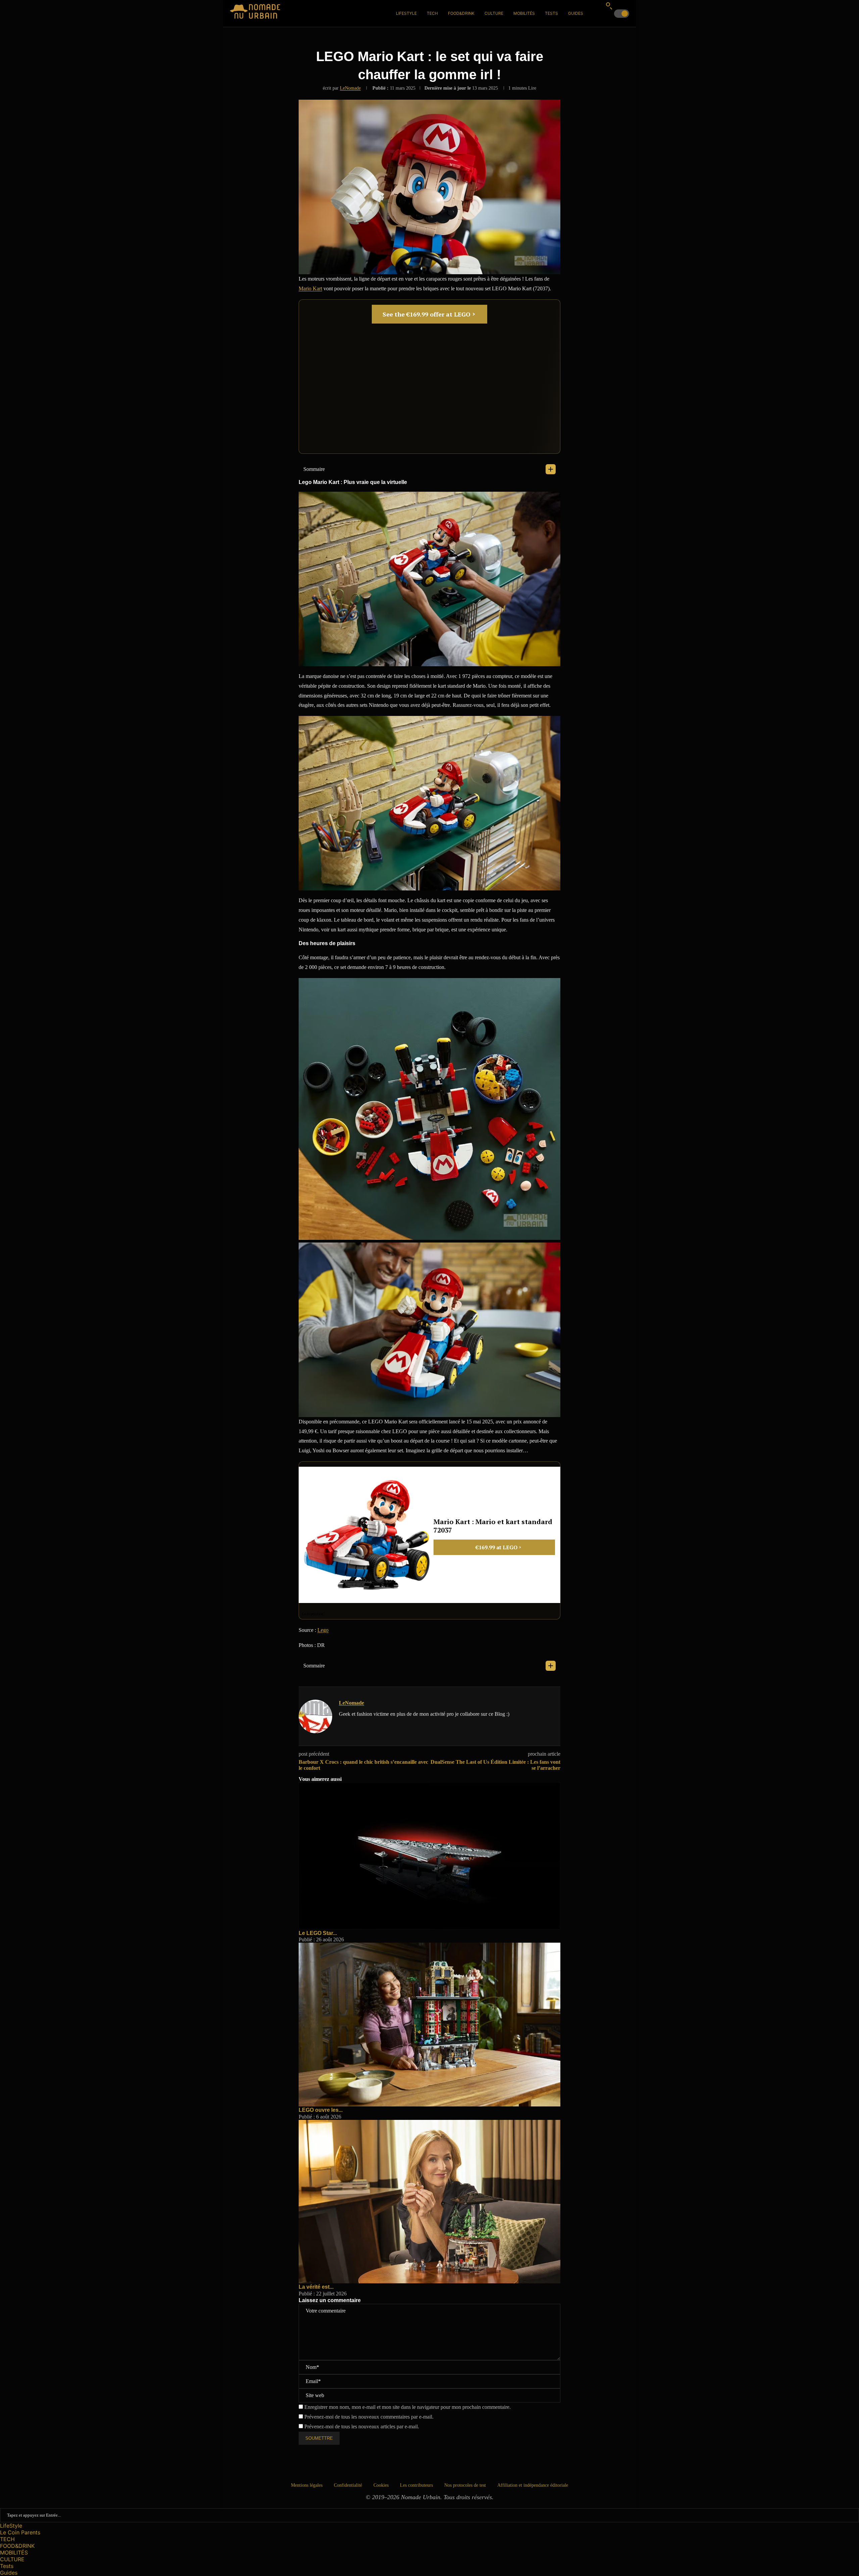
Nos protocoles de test (465, 2485)
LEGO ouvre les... (321, 2110)
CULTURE (494, 13)
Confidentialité (348, 2485)
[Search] (609, 6)
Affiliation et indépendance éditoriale (533, 2485)
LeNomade (350, 88)
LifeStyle (406, 13)
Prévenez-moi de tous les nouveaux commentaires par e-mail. (369, 2417)
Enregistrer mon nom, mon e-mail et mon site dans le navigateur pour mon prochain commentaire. (408, 2407)
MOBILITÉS (524, 13)
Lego (323, 1630)
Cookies (381, 2485)
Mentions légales (307, 2485)
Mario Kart (310, 288)
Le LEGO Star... (318, 1933)
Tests (551, 13)
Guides (576, 13)
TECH (432, 13)
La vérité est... (316, 2287)
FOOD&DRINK (461, 13)
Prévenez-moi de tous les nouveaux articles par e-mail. (362, 2426)
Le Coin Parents (20, 2532)
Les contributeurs (416, 2485)
